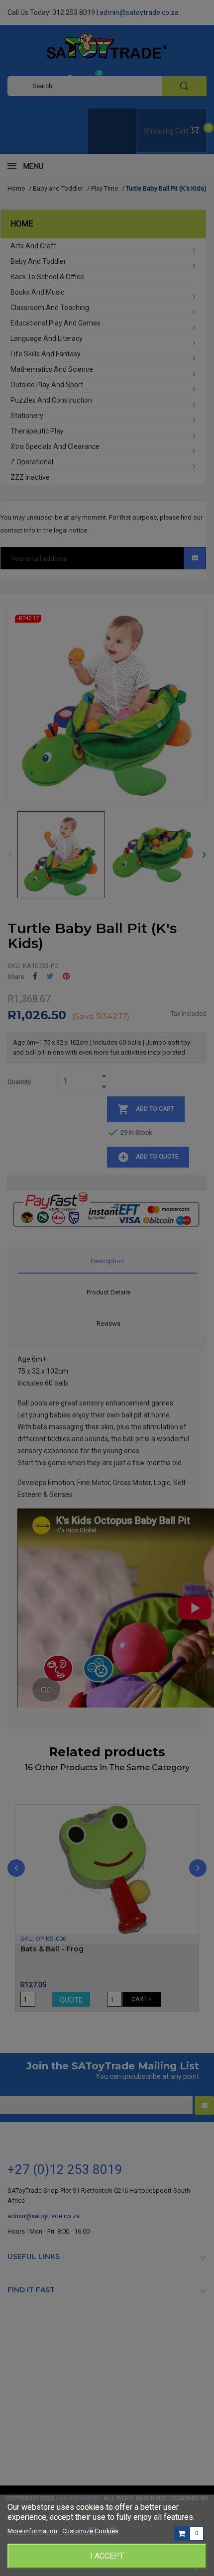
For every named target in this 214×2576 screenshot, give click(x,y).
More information (33, 2531)
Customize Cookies (90, 2531)
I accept (107, 2556)
